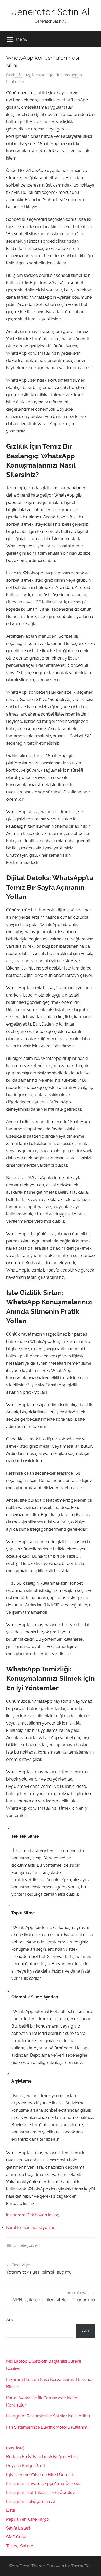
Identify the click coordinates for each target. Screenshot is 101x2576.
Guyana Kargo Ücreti (26, 2466)
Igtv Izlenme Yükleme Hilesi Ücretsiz (40, 2475)
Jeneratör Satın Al (51, 12)
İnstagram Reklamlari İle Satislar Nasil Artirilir (48, 2416)
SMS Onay (16, 2537)
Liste (11, 2510)
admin (76, 75)
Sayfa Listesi (18, 2528)
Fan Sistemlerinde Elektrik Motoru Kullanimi (47, 2427)
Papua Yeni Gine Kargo (28, 2519)
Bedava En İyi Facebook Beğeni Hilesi (42, 2457)
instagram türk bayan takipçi (33, 2215)
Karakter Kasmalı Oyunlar (30, 2227)
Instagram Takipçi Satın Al (31, 2501)
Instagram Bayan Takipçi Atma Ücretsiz (44, 2484)
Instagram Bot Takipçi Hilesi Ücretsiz (41, 2493)
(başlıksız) (15, 2448)
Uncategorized (27, 2245)
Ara (10, 2320)
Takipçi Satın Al (20, 2546)
